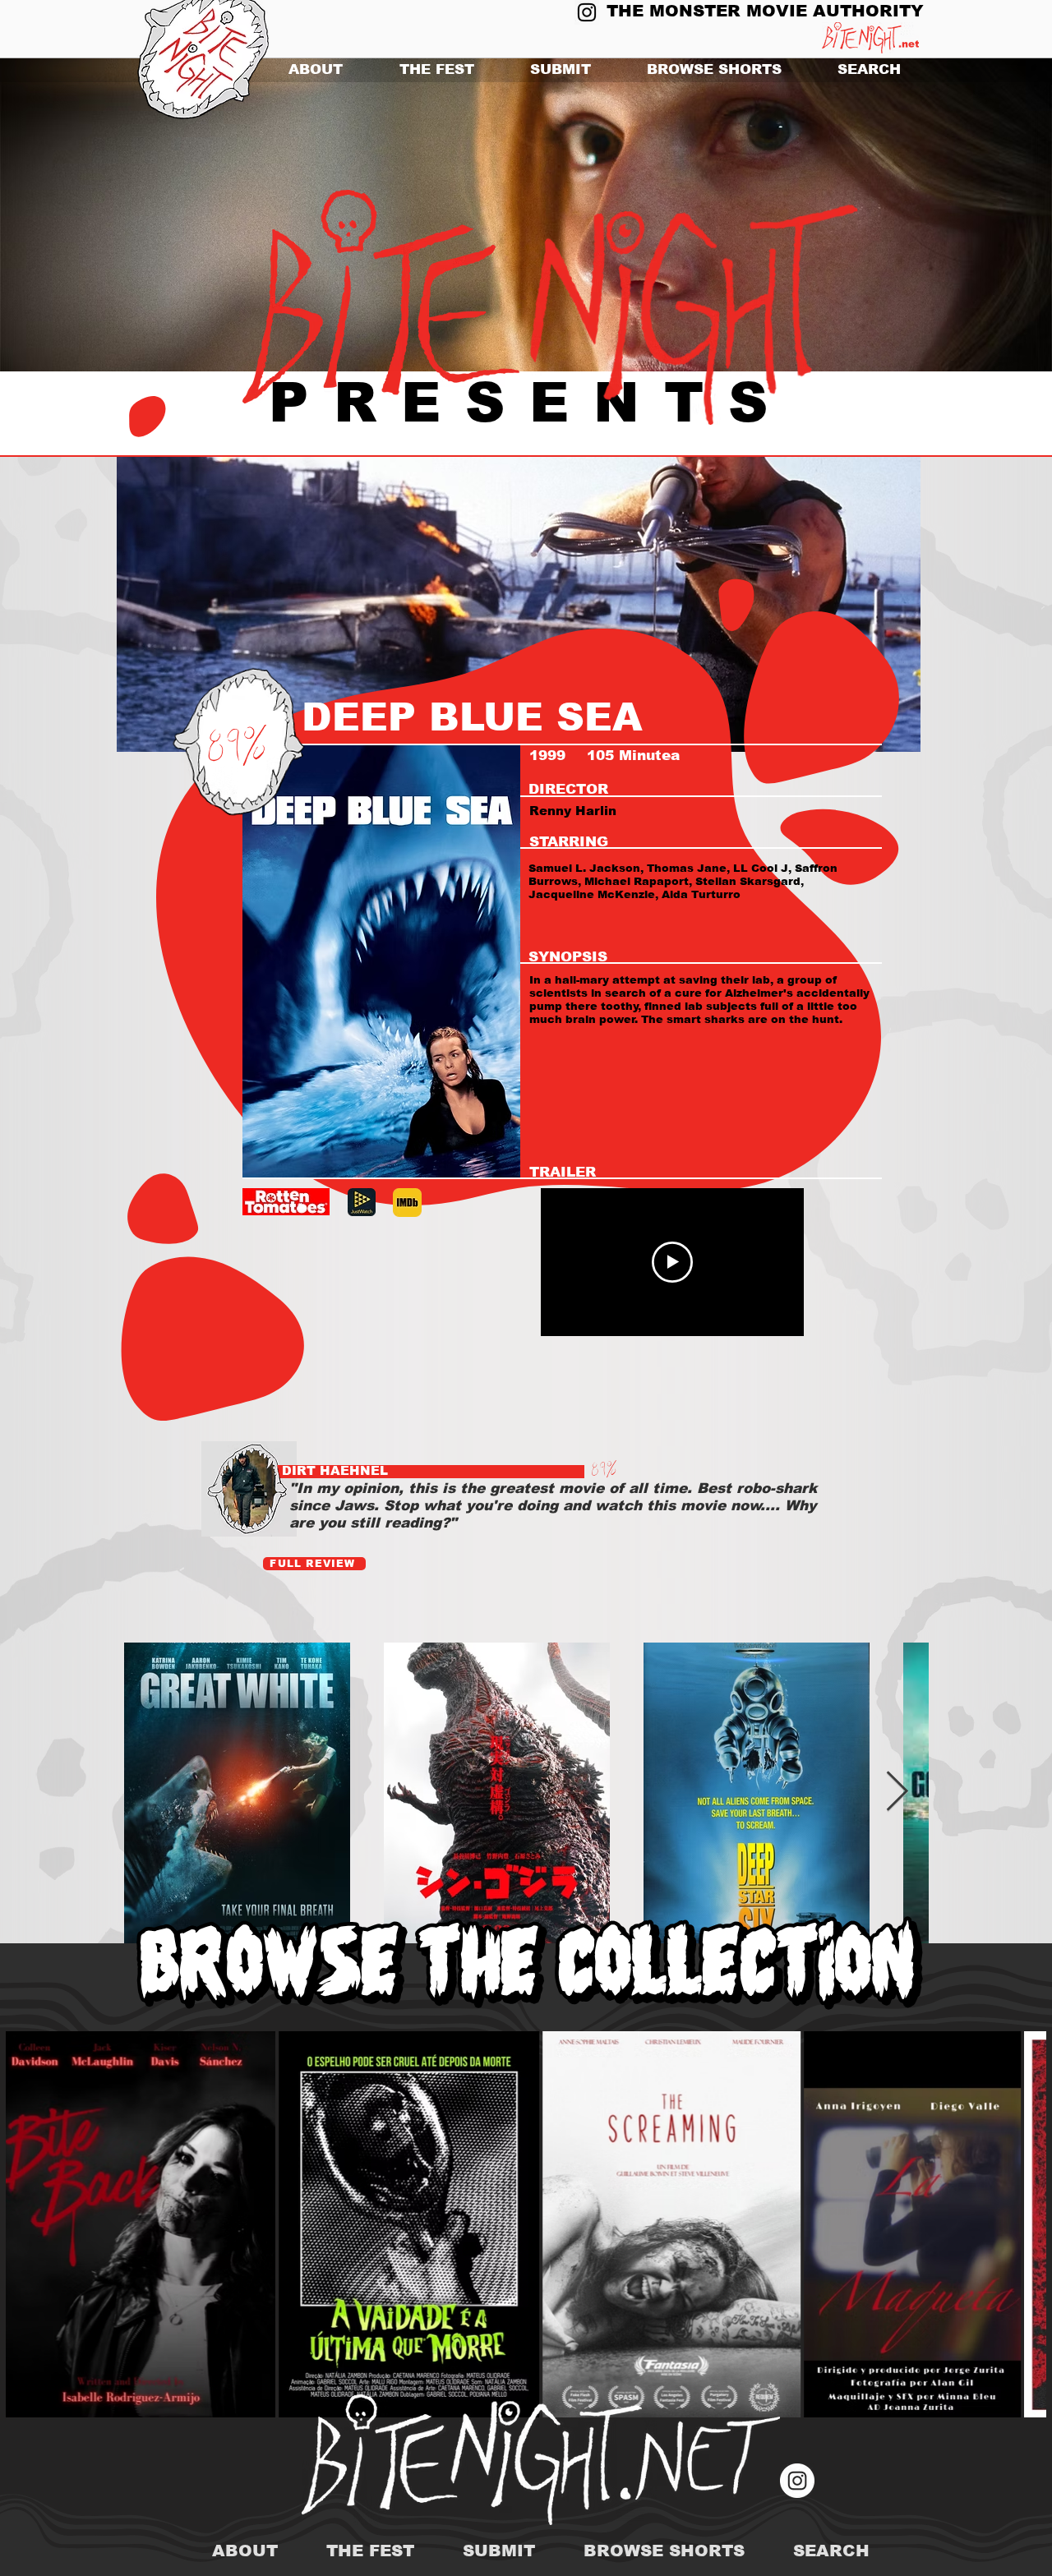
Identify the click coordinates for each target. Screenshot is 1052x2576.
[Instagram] (587, 12)
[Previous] (92, 215)
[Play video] (672, 1262)
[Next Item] (897, 1793)
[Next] (960, 215)
